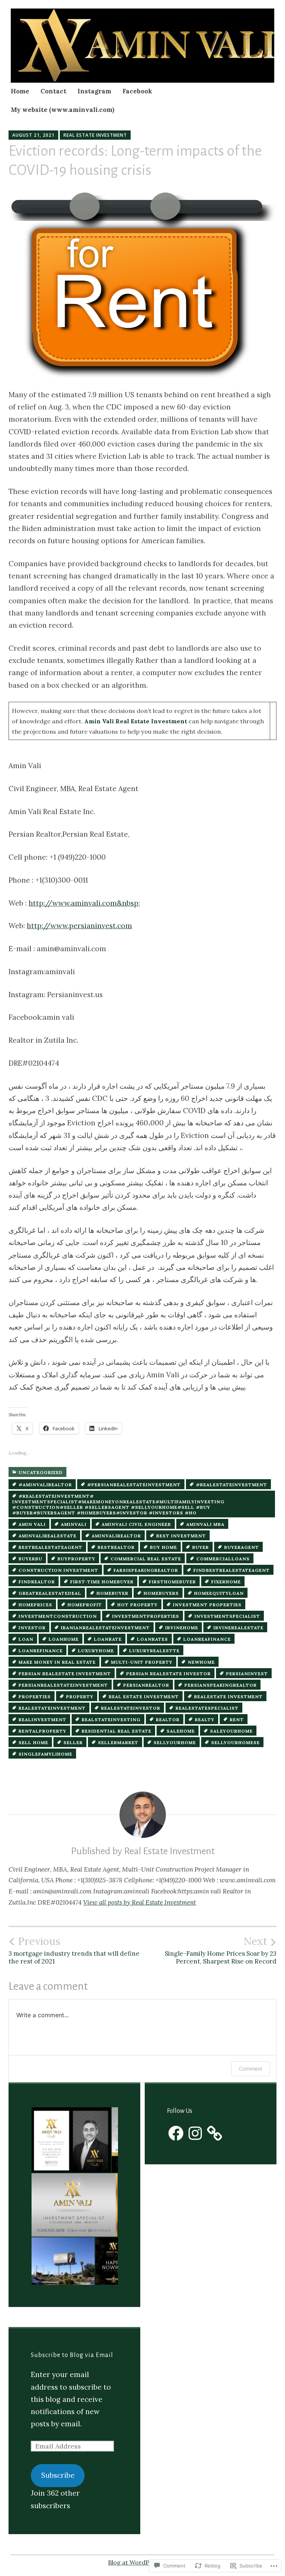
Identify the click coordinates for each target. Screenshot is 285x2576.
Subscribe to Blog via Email (72, 2355)
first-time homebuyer (102, 1582)
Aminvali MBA (205, 1524)
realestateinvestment (52, 1708)
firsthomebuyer (172, 1582)
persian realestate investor (168, 1674)
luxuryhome (96, 1651)
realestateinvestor (131, 1708)
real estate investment (144, 1697)
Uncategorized (41, 1472)
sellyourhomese (235, 1742)
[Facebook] (176, 2133)
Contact (53, 91)
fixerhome (226, 1582)
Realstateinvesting (111, 1719)
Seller (73, 1742)
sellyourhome (175, 1742)
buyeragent (242, 1547)
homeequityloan (219, 1593)
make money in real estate (57, 1662)
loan (26, 1639)
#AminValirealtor (45, 1485)
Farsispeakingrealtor (146, 1570)
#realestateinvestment (232, 1485)
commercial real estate (146, 1559)
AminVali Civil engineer (136, 1524)
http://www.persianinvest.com (79, 926)
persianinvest (247, 1674)
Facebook (137, 91)
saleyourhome (231, 1731)
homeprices (35, 1605)
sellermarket (118, 1742)
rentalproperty (42, 1731)
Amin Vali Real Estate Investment (136, 721)
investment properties (207, 1605)
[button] (71, 2140)
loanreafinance (207, 1639)
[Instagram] (195, 2133)
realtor (168, 1719)
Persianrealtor (146, 1685)
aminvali (74, 1524)
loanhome (64, 1639)
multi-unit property (142, 1662)
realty (205, 1719)
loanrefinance (41, 1651)
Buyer (201, 1547)
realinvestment (42, 1719)
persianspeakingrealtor (221, 1685)
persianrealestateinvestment (63, 1685)
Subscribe (58, 2475)
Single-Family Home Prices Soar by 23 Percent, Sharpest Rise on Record (221, 1950)
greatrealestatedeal (50, 1593)
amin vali (32, 1524)
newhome (201, 1662)
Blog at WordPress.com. (142, 2562)
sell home (33, 1742)
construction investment (58, 1570)
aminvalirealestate (47, 1536)
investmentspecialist (227, 1616)
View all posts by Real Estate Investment (140, 1902)
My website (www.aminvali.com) (63, 110)
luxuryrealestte (154, 1651)
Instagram (94, 91)
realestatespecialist (207, 1708)
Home (20, 91)
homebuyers (161, 1593)
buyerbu (30, 1559)
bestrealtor (116, 1547)
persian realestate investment (65, 1674)
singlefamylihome (45, 1754)
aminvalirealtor (116, 1536)
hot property (137, 1605)
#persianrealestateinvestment (134, 1485)
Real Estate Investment (95, 135)
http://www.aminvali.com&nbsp (83, 903)
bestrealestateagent (50, 1547)
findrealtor (37, 1582)
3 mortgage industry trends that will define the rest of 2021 (74, 1950)
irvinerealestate (238, 1628)
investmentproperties (146, 1616)
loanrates (153, 1639)
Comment (251, 2069)
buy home (163, 1547)
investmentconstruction (58, 1616)
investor (32, 1628)
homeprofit (85, 1605)
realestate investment (228, 1697)
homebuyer (112, 1593)
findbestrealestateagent (232, 1570)
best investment (181, 1536)
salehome (181, 1731)
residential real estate (117, 1731)
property (80, 1697)
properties (35, 1697)
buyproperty (76, 1559)
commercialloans (223, 1559)
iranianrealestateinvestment (105, 1628)
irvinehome (182, 1628)
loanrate (108, 1639)
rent (237, 1719)
